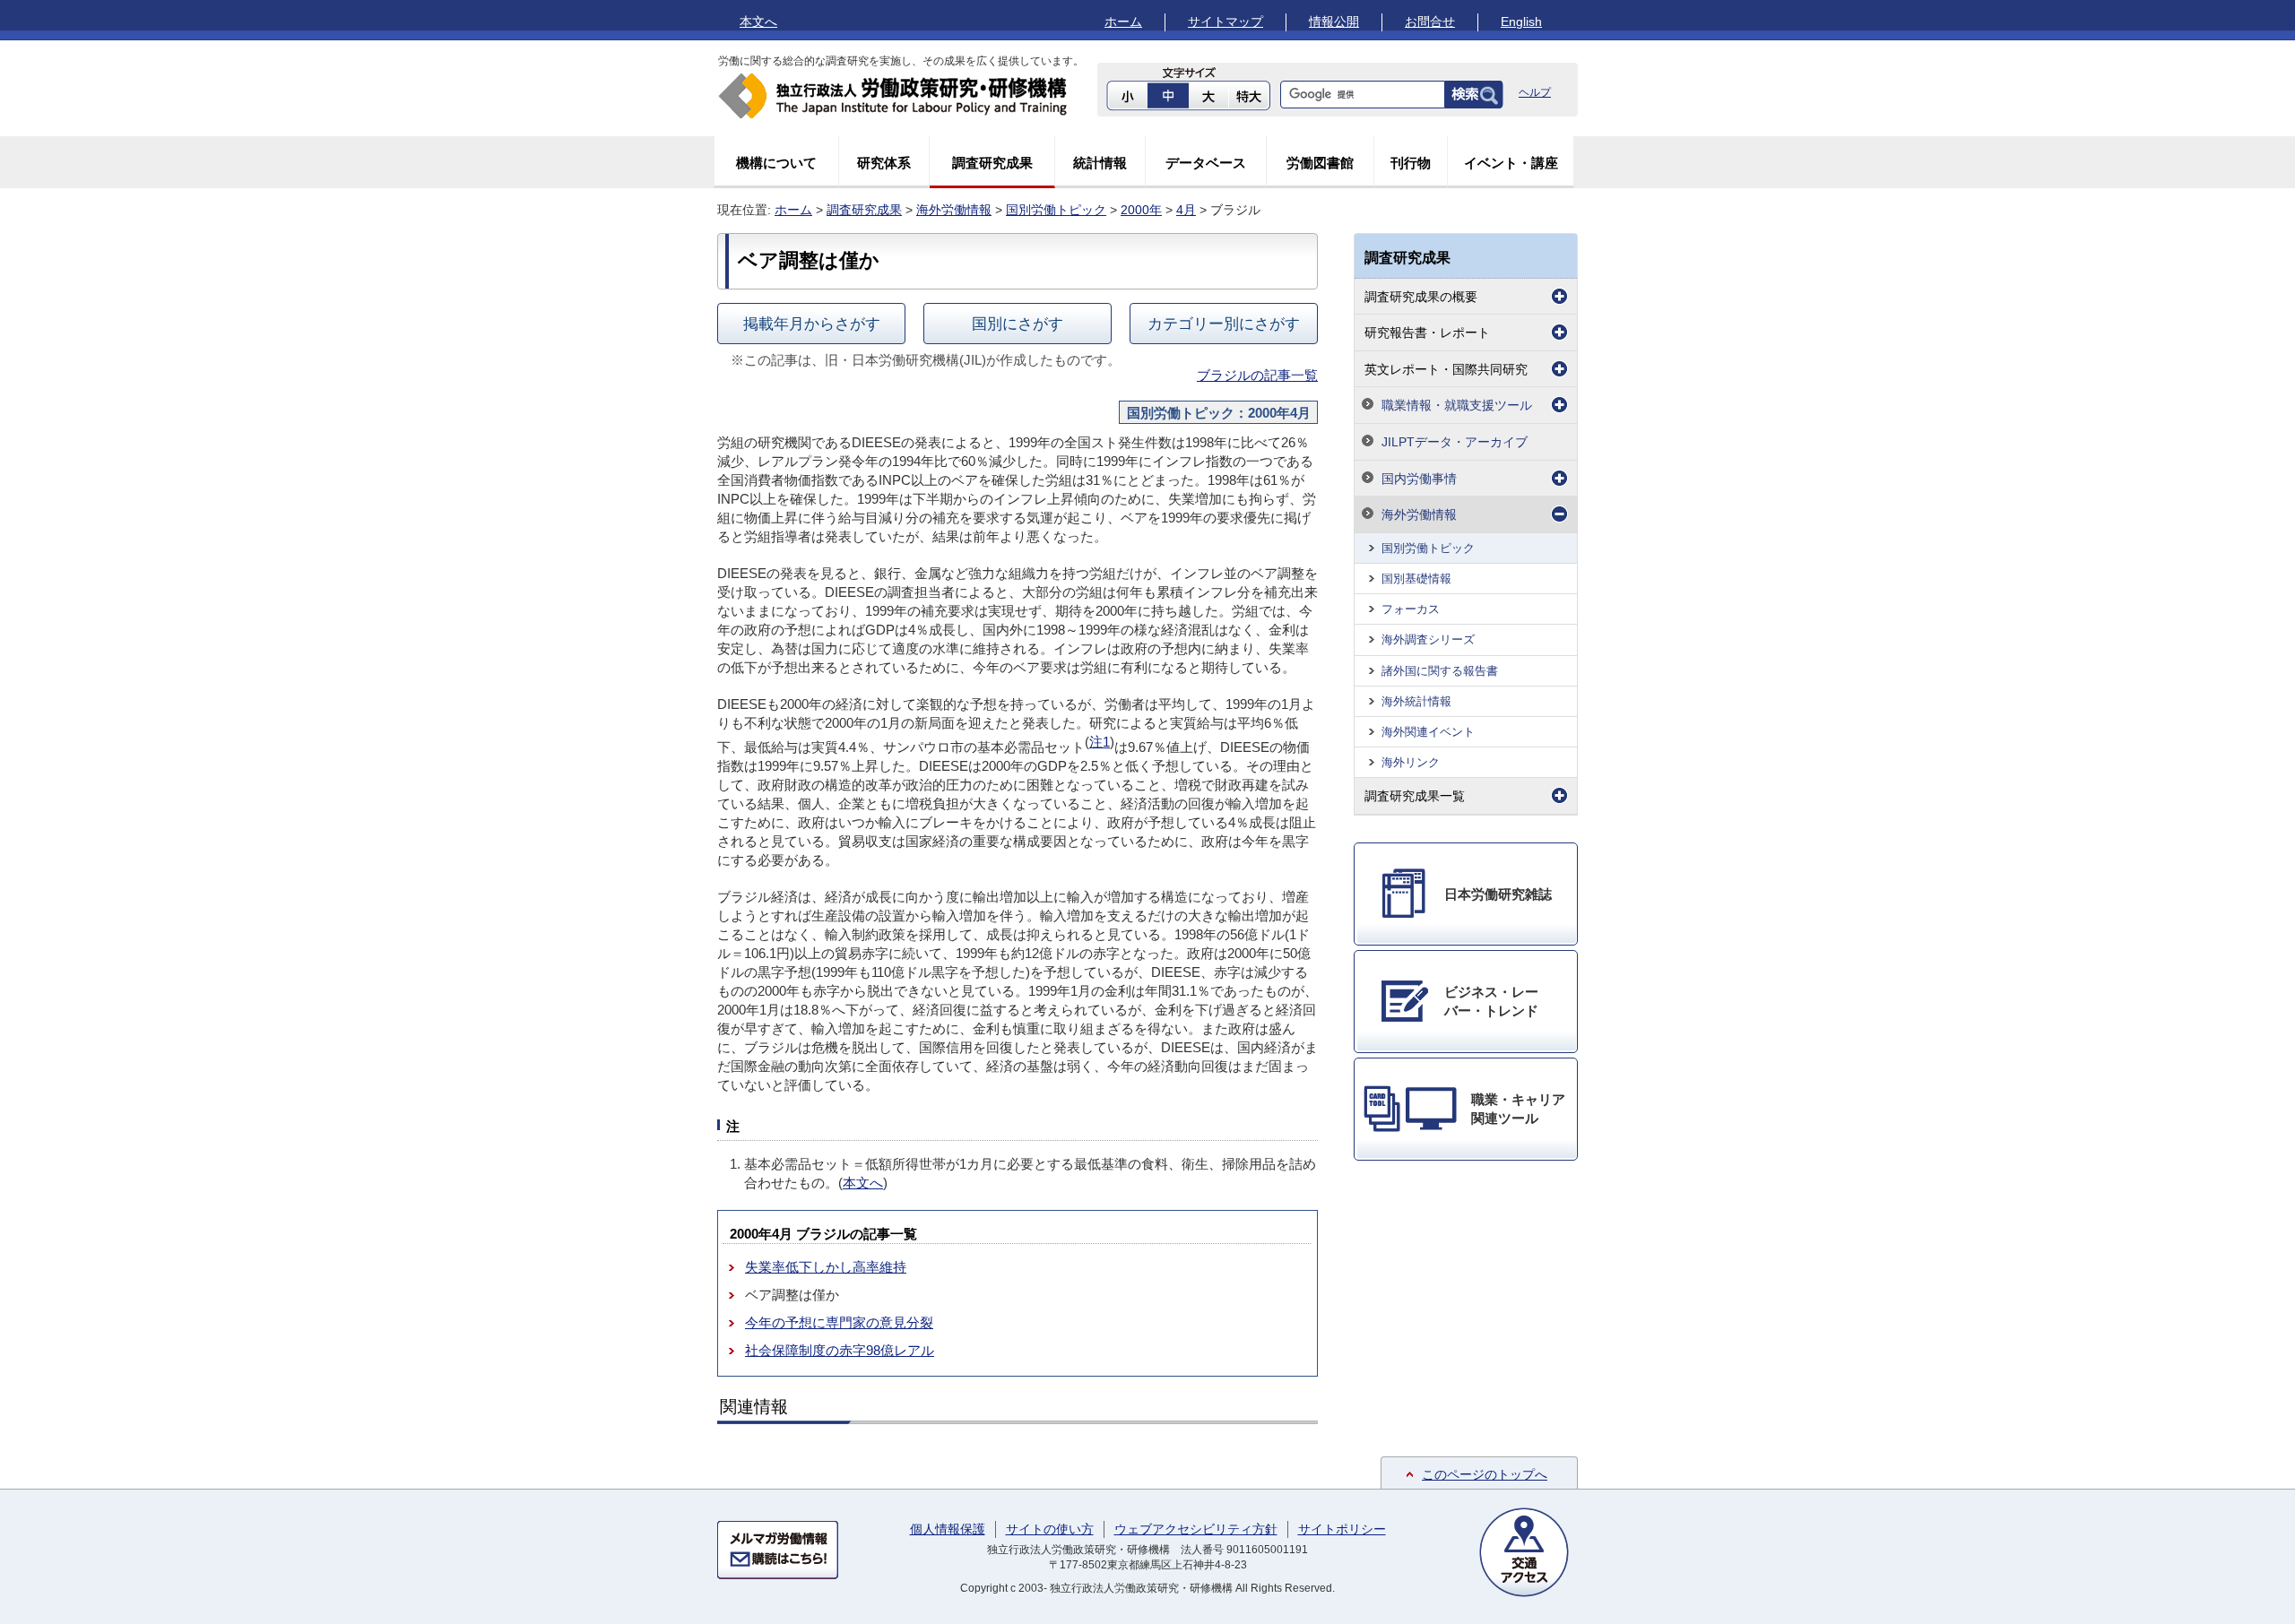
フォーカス (1411, 609)
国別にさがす (1018, 324)
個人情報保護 (948, 1529)
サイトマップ (1225, 22)
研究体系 (884, 163)
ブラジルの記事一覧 (1257, 375)
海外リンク (1411, 762)
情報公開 (1334, 22)
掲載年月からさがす (812, 324)
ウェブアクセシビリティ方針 (1196, 1529)
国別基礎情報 (1416, 579)
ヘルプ (1535, 92)
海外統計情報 (1416, 701)
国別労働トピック (1056, 210)
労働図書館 (1320, 163)
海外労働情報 (954, 210)
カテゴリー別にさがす (1224, 324)
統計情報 (1100, 163)
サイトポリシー (1342, 1529)
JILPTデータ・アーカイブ (1455, 442)
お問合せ (1430, 22)
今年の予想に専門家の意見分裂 (839, 1322)
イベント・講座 (1511, 163)
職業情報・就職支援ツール (1457, 405)
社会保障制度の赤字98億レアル (840, 1350)
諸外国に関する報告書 (1440, 671)
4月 (1186, 210)
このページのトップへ (1485, 1474)
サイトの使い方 (1050, 1529)
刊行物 (1411, 163)
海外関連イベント (1428, 732)
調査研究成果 (992, 163)
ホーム (1123, 22)
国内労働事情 (1419, 479)
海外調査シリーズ (1428, 639)
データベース (1206, 163)
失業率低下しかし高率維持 (826, 1267)
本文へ (758, 22)
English (1521, 22)
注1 (1100, 742)
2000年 (1141, 210)
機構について (776, 163)
